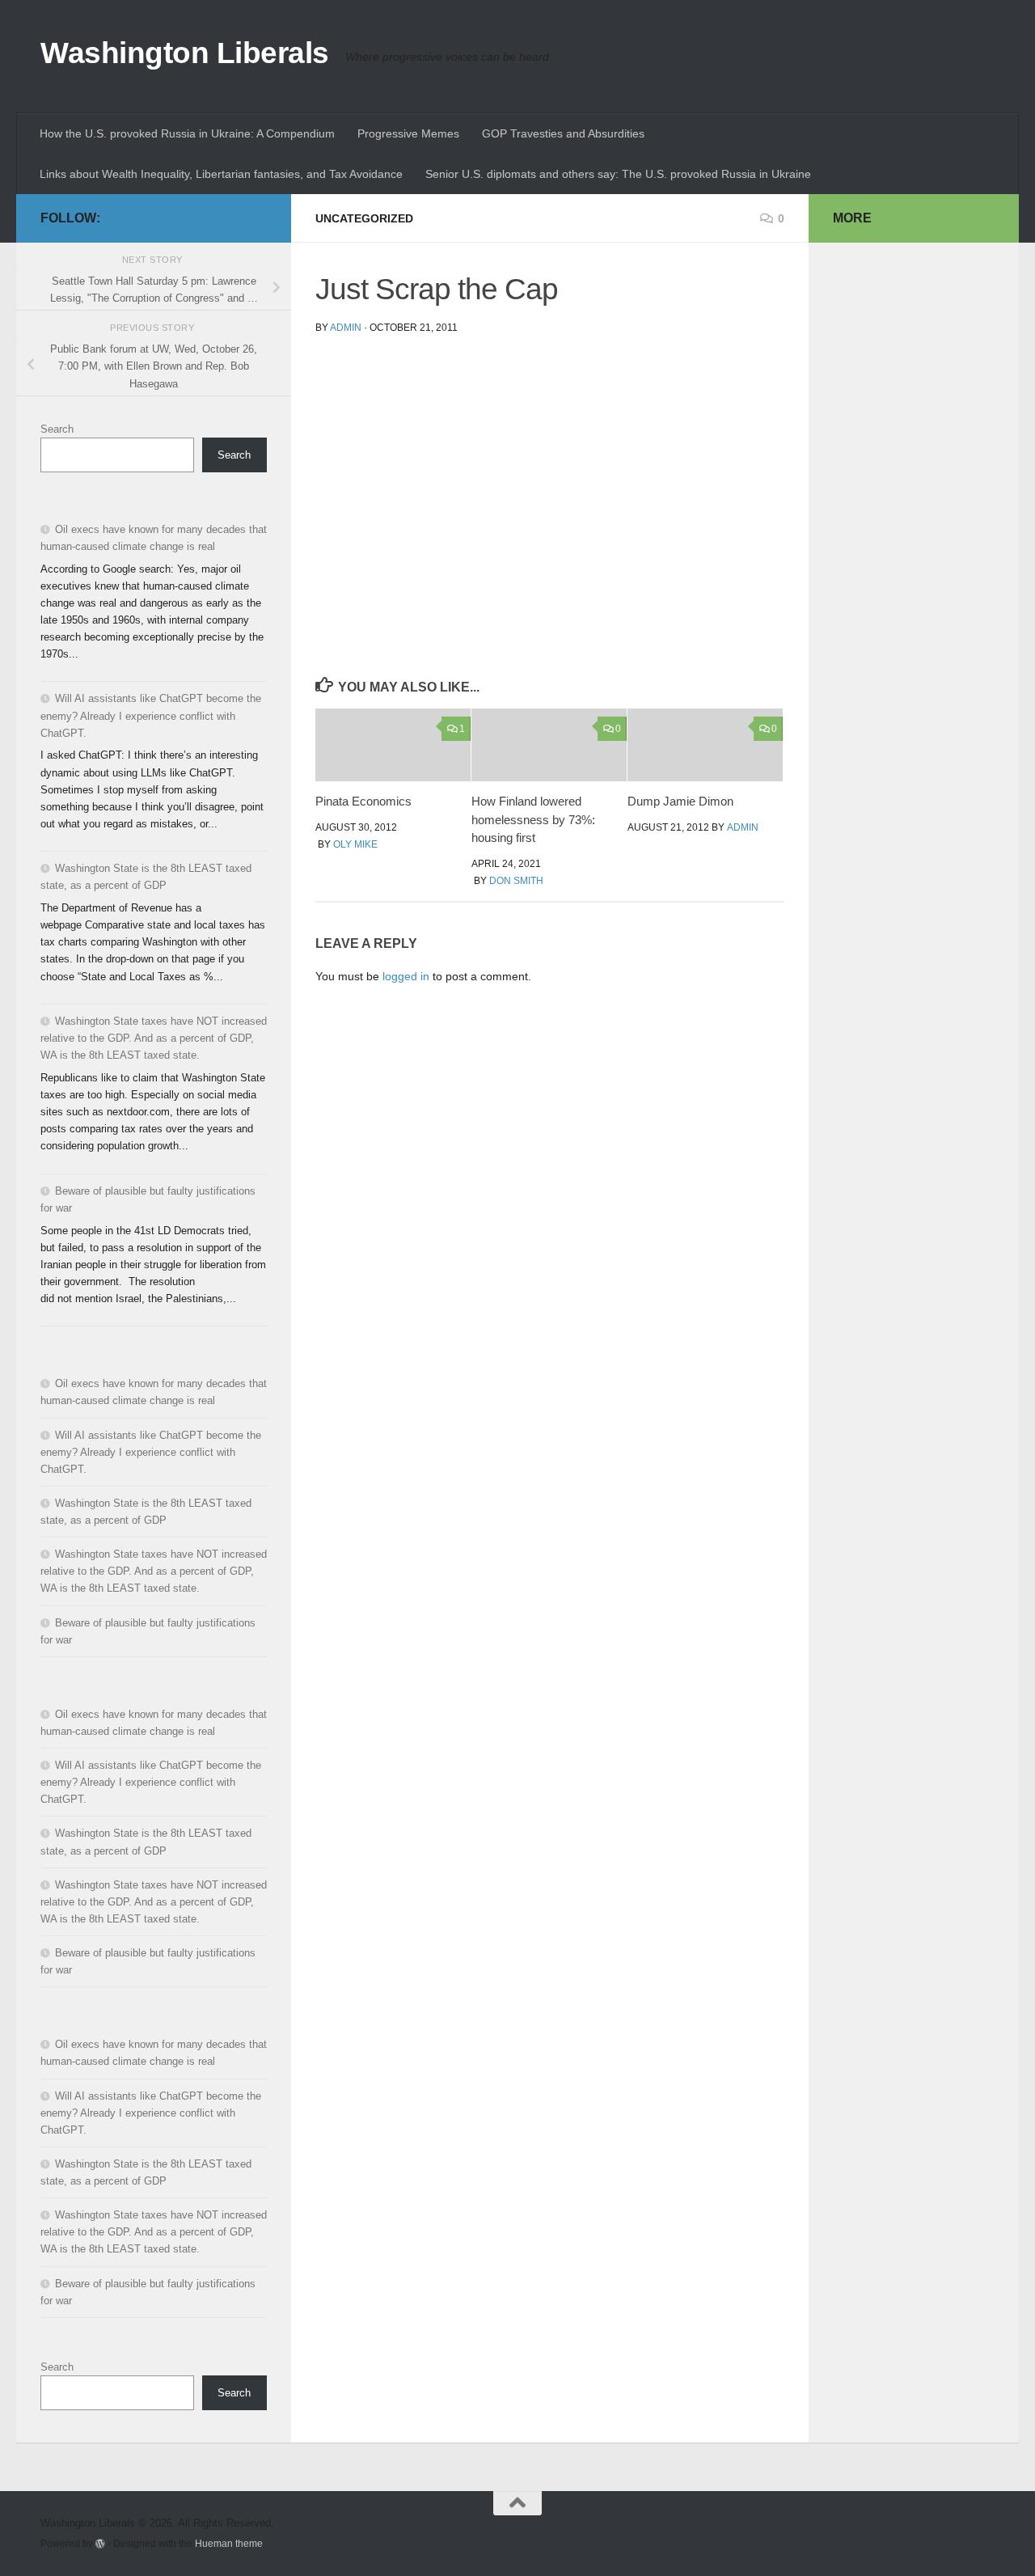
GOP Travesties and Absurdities (563, 133)
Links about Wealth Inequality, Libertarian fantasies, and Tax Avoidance (221, 174)
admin (346, 328)
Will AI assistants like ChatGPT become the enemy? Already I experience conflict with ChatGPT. (151, 715)
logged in (406, 976)
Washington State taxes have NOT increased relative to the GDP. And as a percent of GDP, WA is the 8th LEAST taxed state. (154, 1038)
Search (57, 429)
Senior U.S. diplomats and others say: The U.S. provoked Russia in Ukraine (618, 174)
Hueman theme (229, 2543)
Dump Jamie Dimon (680, 801)
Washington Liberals (185, 53)
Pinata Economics (363, 801)
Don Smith (516, 881)
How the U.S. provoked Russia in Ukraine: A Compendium (187, 133)
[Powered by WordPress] (100, 2544)
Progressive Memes (408, 133)
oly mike (355, 844)
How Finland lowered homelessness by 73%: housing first (533, 819)
